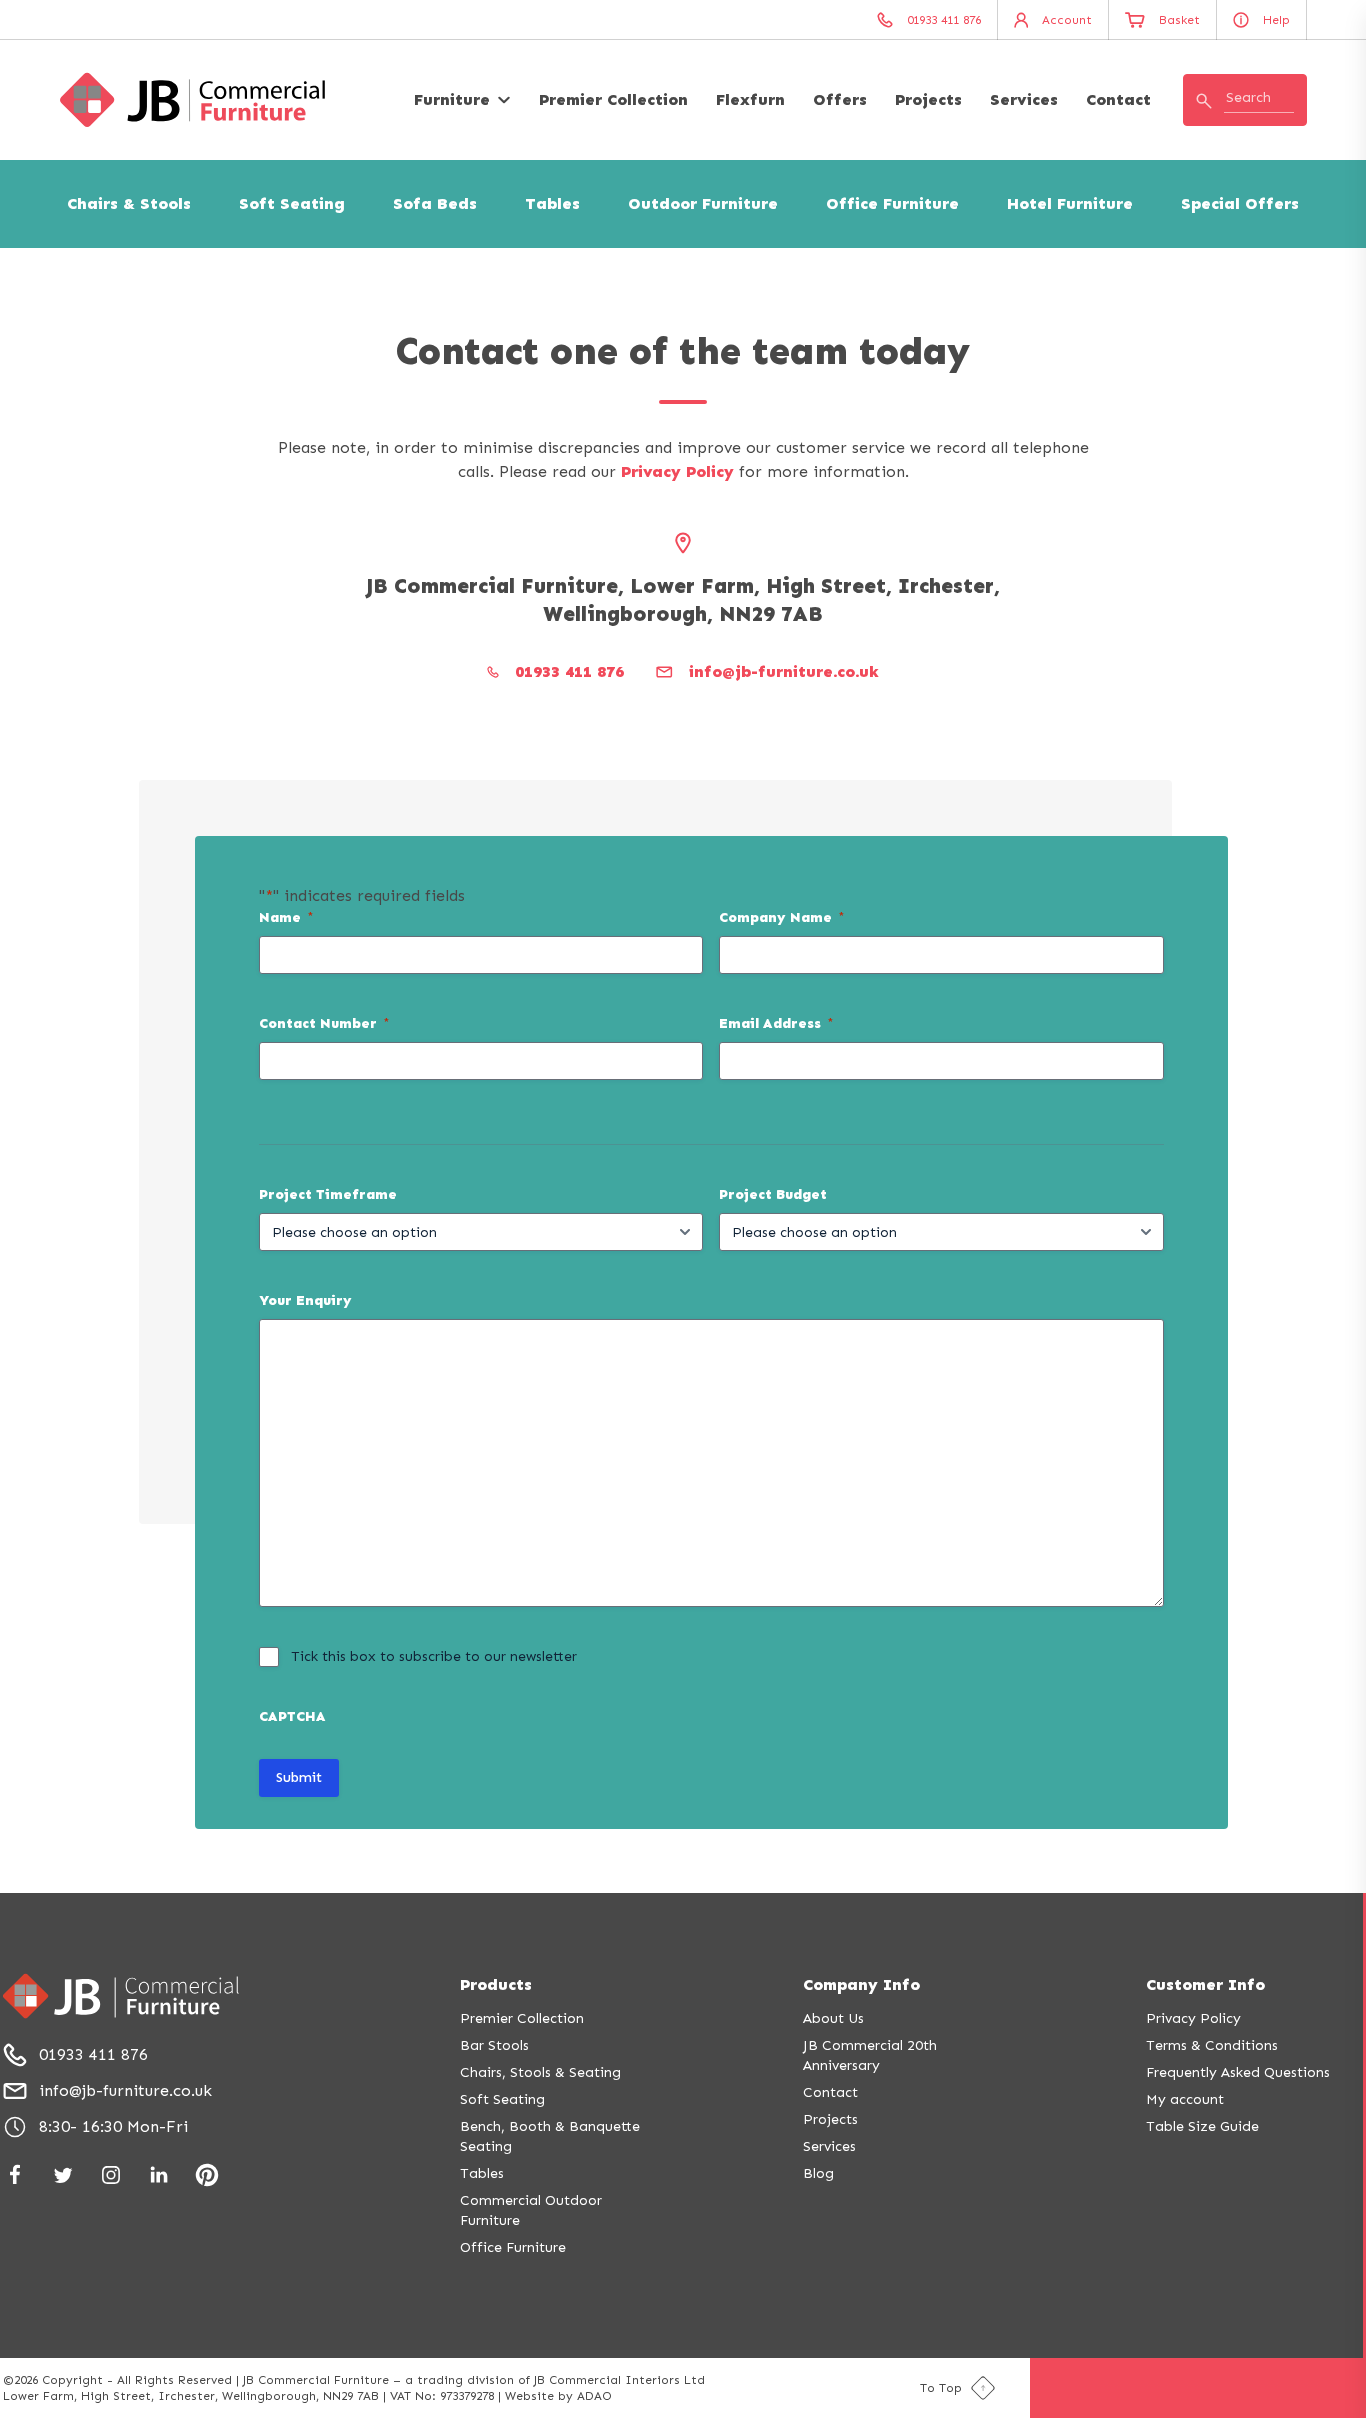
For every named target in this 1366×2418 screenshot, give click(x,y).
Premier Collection (613, 99)
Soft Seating (292, 203)
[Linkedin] (159, 2175)
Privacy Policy (677, 471)
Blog (818, 2173)
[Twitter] (63, 2175)
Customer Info (1205, 1984)
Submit (299, 1777)
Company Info (861, 1984)
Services (1024, 99)
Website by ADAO (558, 2396)
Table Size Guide (1202, 2126)
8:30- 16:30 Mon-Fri (113, 2126)
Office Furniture (892, 203)
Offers (840, 99)
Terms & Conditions (1212, 2045)
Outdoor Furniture (703, 203)
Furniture (452, 99)
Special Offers (1240, 203)
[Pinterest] (207, 2175)
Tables (552, 203)
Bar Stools (494, 2045)
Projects (928, 99)
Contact (1118, 99)
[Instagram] (111, 2175)
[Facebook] (15, 2175)
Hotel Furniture (1070, 203)
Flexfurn (750, 99)
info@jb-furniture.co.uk (125, 2090)
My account (1185, 2099)
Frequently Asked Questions (1238, 2072)
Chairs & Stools (129, 203)
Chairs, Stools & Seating (540, 2072)
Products (496, 1984)
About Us (833, 2018)
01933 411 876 (93, 2054)
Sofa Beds (435, 203)
